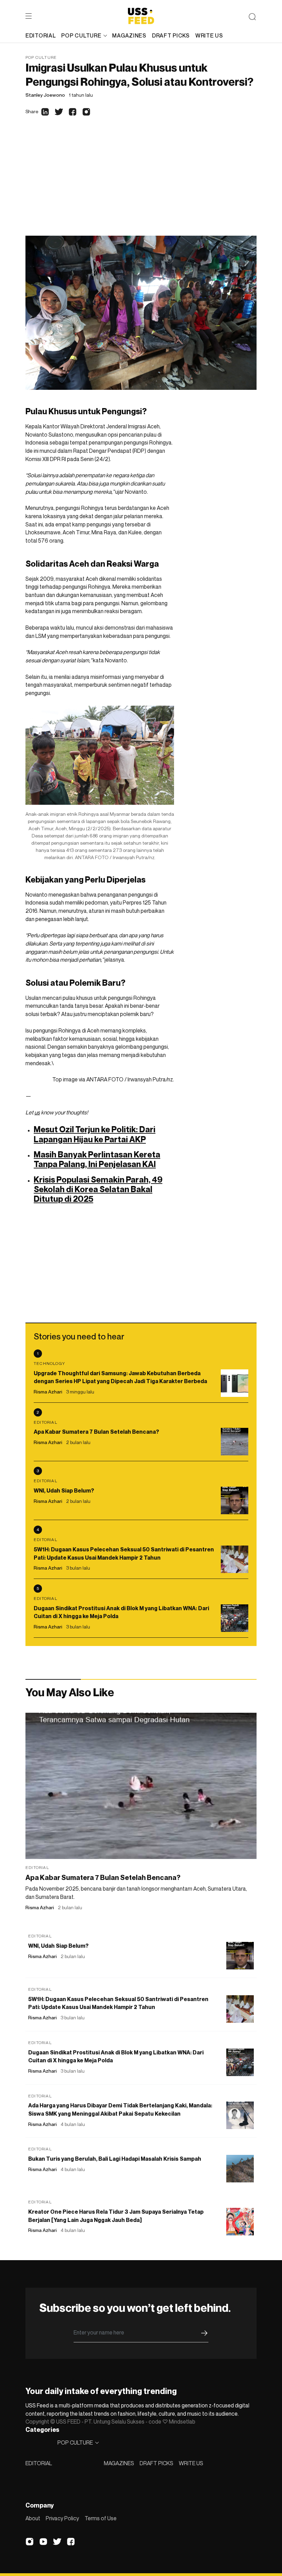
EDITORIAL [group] (41, 35)
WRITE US (191, 2463)
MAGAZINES (119, 2463)
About (33, 2518)
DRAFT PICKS (156, 2463)
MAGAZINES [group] (129, 35)
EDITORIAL (39, 2463)
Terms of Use (101, 2518)
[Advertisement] (141, 184)
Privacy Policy (62, 2518)
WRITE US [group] (209, 35)
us (37, 1112)
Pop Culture (41, 57)
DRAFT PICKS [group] (171, 35)
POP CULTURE (81, 35)
